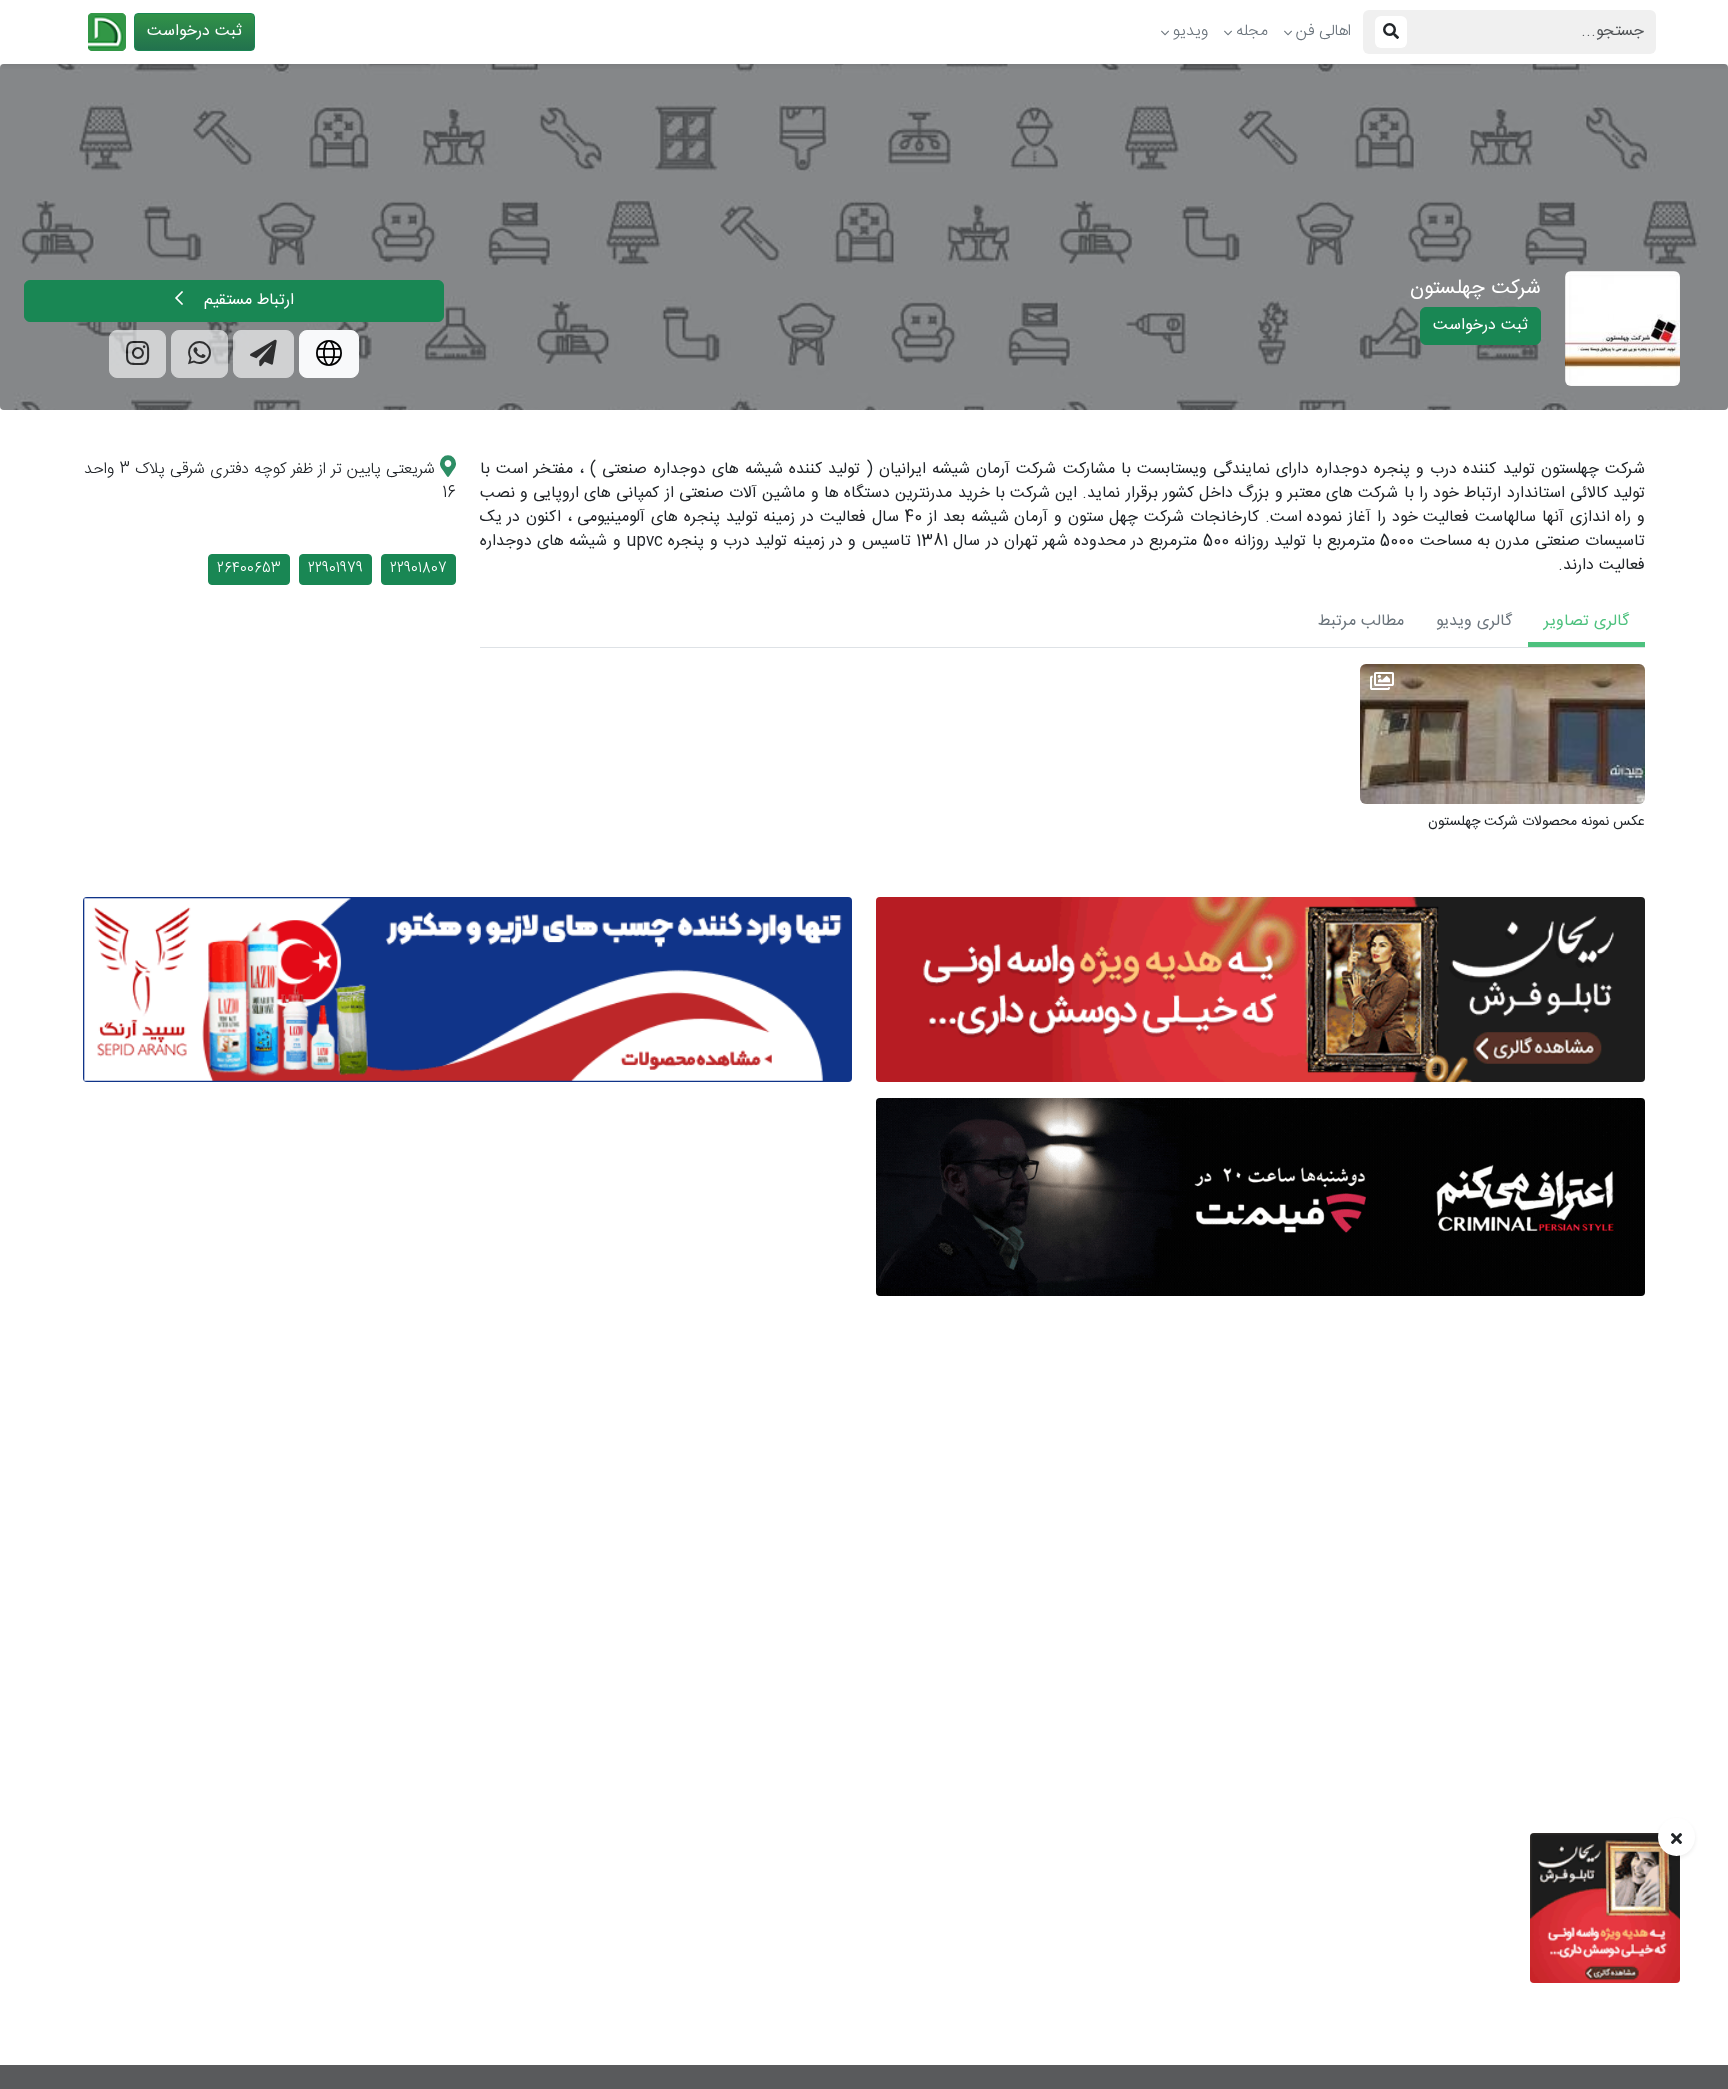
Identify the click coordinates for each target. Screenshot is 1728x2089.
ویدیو (1190, 31)
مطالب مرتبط (1361, 621)
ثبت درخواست (194, 31)
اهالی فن (1323, 31)
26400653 (249, 569)
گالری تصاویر (1586, 621)
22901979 (335, 569)
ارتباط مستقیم (246, 300)
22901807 (418, 569)
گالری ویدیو (1474, 621)
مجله (1252, 31)
